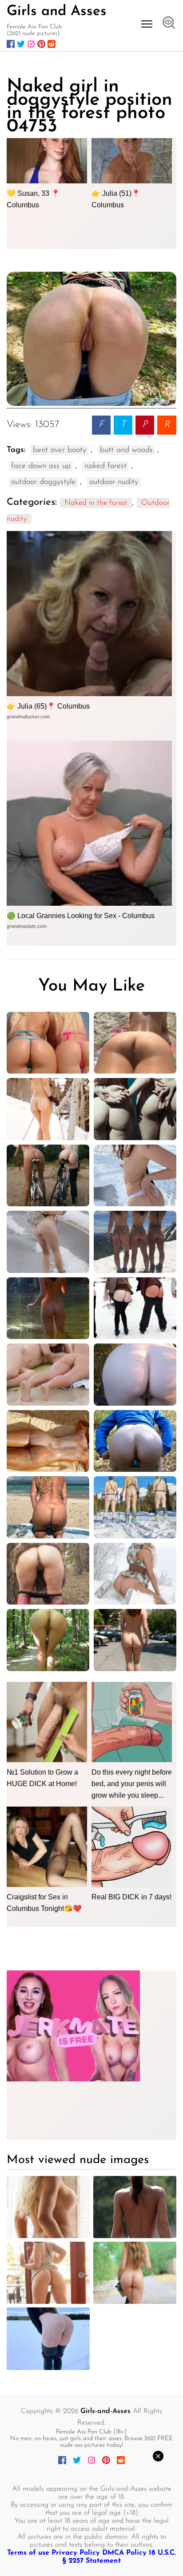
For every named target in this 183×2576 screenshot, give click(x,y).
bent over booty (60, 450)
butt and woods (126, 450)
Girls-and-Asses (105, 2411)
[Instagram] (31, 44)
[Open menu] (147, 24)
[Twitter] (21, 44)
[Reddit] (52, 44)
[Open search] (169, 24)
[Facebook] (11, 44)
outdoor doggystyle (43, 482)
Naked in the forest (96, 503)
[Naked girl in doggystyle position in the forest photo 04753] (91, 339)
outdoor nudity (114, 482)
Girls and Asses (57, 12)
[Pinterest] (41, 44)
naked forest (105, 466)
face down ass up (41, 466)
